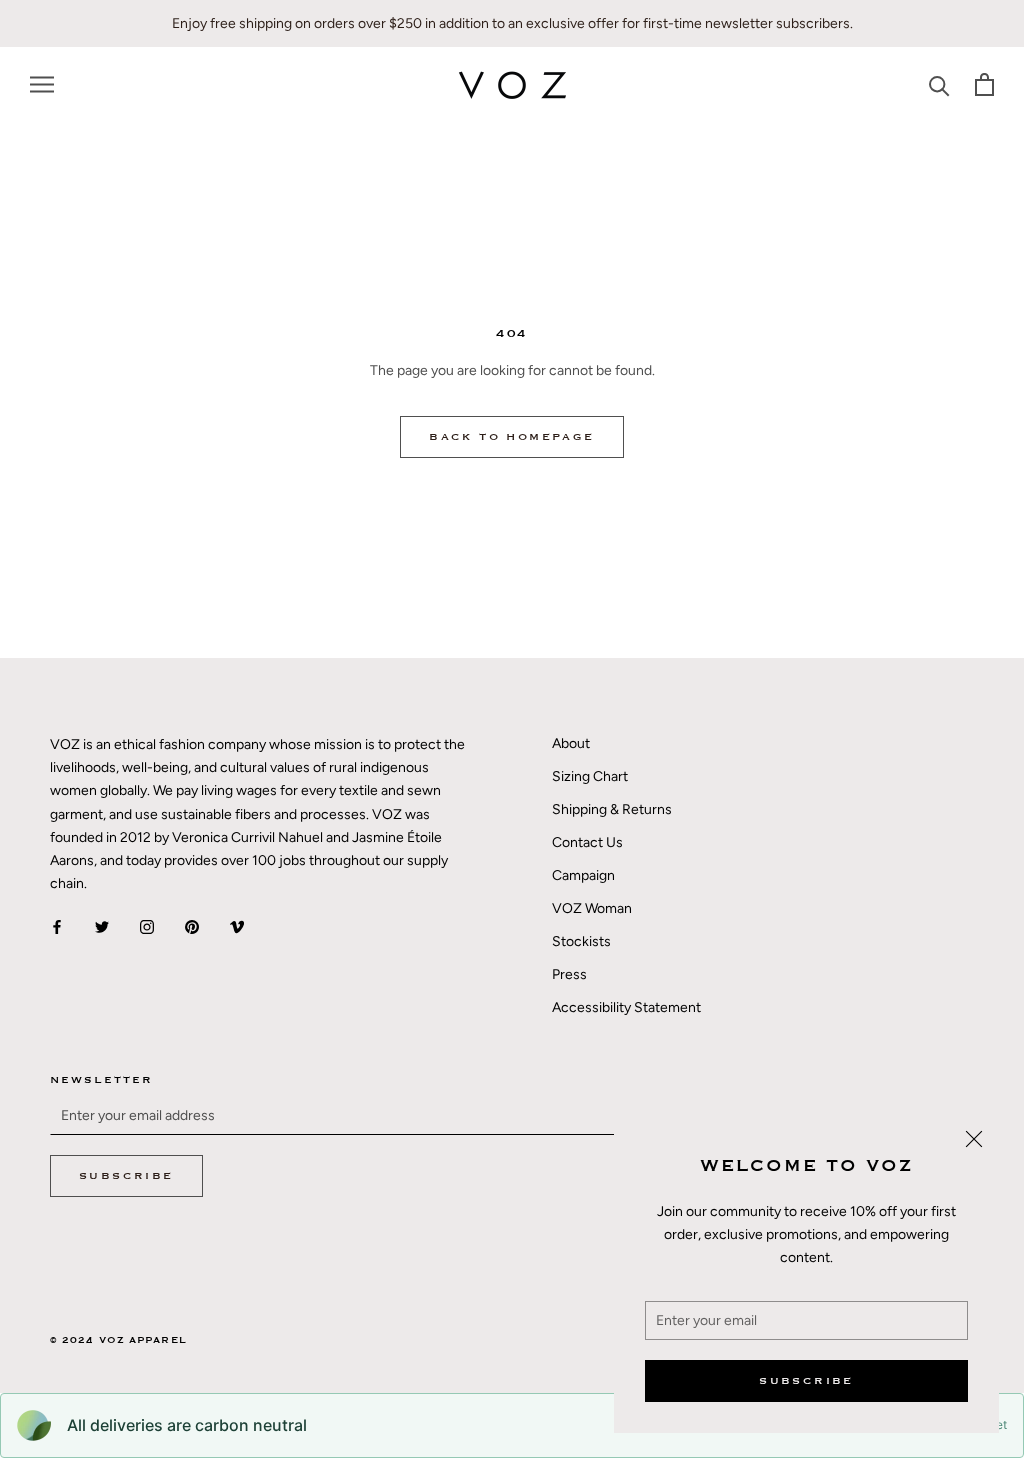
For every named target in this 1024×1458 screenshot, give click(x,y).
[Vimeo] (237, 926)
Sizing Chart (590, 776)
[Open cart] (984, 84)
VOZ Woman (592, 908)
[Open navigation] (42, 84)
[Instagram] (147, 926)
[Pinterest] (192, 926)
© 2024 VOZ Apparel (118, 1340)
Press (569, 974)
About (571, 743)
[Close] (974, 1139)
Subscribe (806, 1381)
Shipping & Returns (612, 809)
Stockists (581, 941)
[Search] (939, 84)
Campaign (583, 875)
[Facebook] (57, 926)
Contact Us (587, 842)
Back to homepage (511, 437)
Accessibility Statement (626, 1007)
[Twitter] (102, 926)
